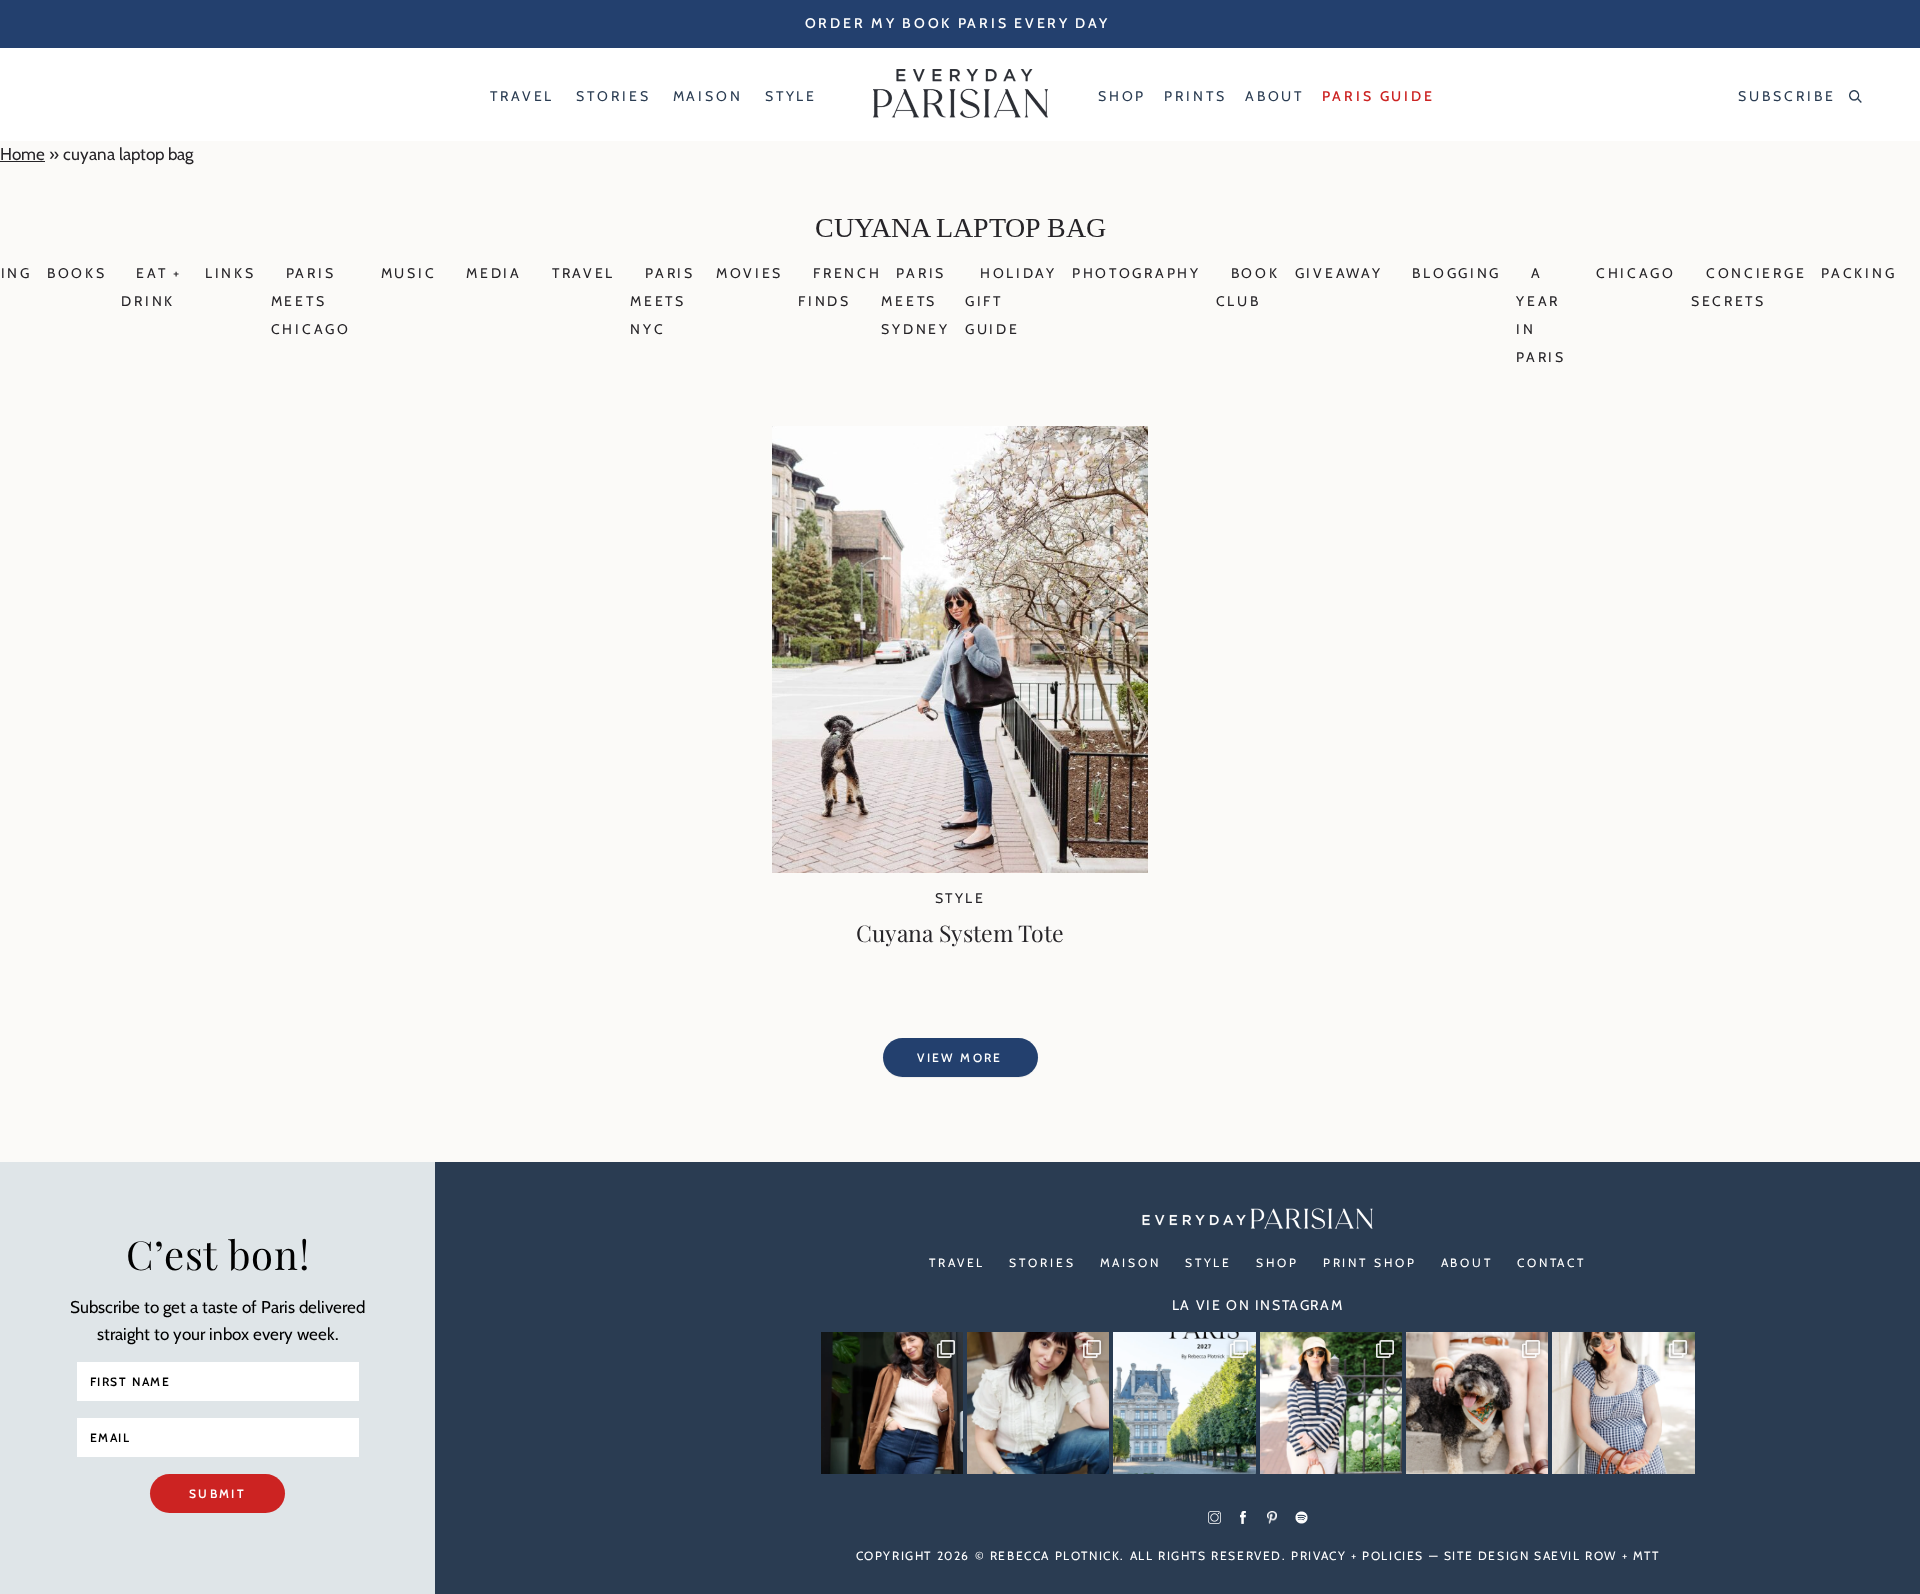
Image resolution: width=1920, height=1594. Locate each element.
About (1467, 1262)
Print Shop (1370, 1262)
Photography (1136, 273)
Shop (1277, 1262)
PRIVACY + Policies (1357, 1555)
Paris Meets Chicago (311, 301)
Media (494, 273)
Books (77, 273)
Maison (1130, 1262)
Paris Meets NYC (662, 301)
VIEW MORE (960, 1057)
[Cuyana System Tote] (960, 867)
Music (409, 273)
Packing (1858, 273)
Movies (749, 273)
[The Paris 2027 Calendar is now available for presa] (1184, 1403)
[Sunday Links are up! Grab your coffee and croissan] (1038, 1403)
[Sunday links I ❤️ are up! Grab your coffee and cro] (1331, 1403)
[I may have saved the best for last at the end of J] (1477, 1403)
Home (22, 154)
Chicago (1636, 273)
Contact (1551, 1262)
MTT (1646, 1555)
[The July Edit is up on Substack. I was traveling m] (1623, 1403)
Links (230, 273)
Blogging (1456, 273)
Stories (1042, 1262)
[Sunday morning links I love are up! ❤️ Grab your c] (892, 1403)
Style (960, 898)
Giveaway (1339, 273)
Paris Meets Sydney (915, 301)
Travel (583, 273)
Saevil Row (1575, 1555)
